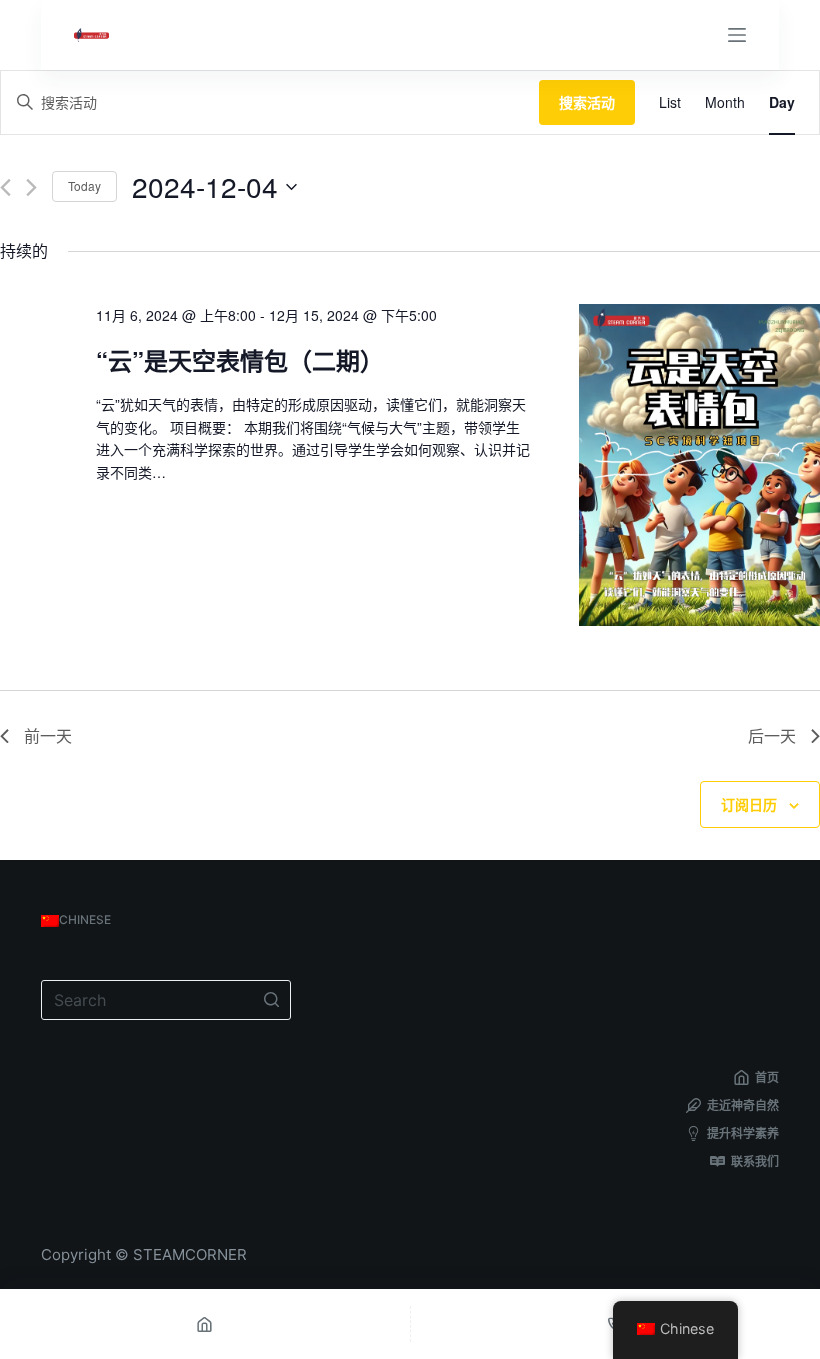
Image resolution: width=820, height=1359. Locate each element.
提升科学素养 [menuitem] (743, 1133)
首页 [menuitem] (767, 1077)
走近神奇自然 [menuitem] (743, 1105)
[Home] (205, 1324)
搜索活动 (587, 102)
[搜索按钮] (271, 1000)
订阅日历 (749, 804)
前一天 (48, 735)
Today (84, 185)
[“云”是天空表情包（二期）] (699, 465)
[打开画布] (737, 35)
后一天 (772, 735)
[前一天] (5, 187)
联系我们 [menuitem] (755, 1161)
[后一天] (31, 187)
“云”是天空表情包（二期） (240, 360)
